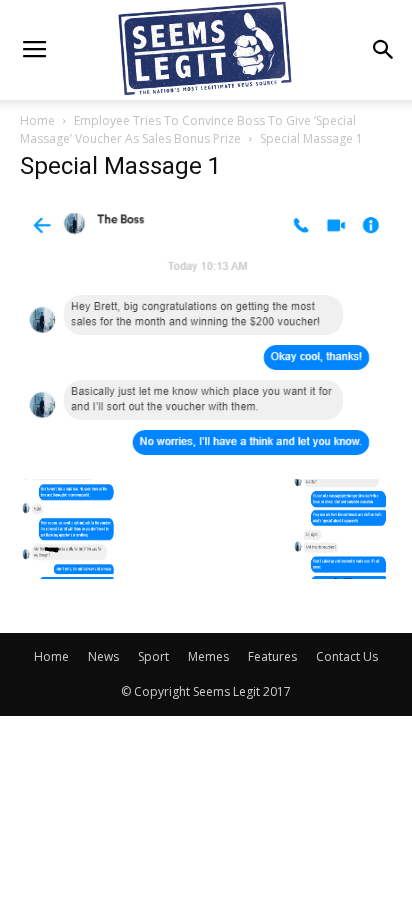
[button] (384, 50)
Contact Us (347, 656)
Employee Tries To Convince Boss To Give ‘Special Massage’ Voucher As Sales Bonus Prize (188, 129)
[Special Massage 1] (206, 458)
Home (37, 120)
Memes (208, 656)
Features (272, 656)
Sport (153, 656)
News (103, 656)
